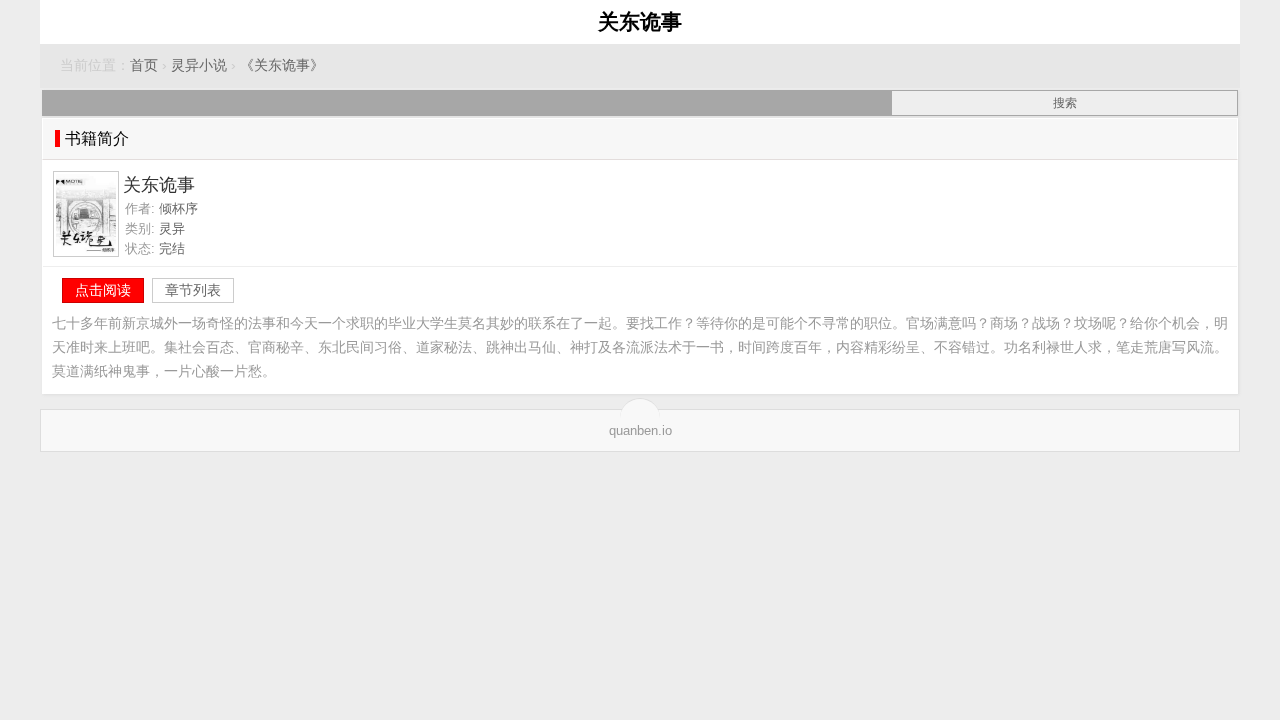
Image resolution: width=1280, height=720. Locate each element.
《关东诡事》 (282, 65)
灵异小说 (199, 65)
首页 (144, 65)
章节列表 (193, 290)
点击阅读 (103, 290)
